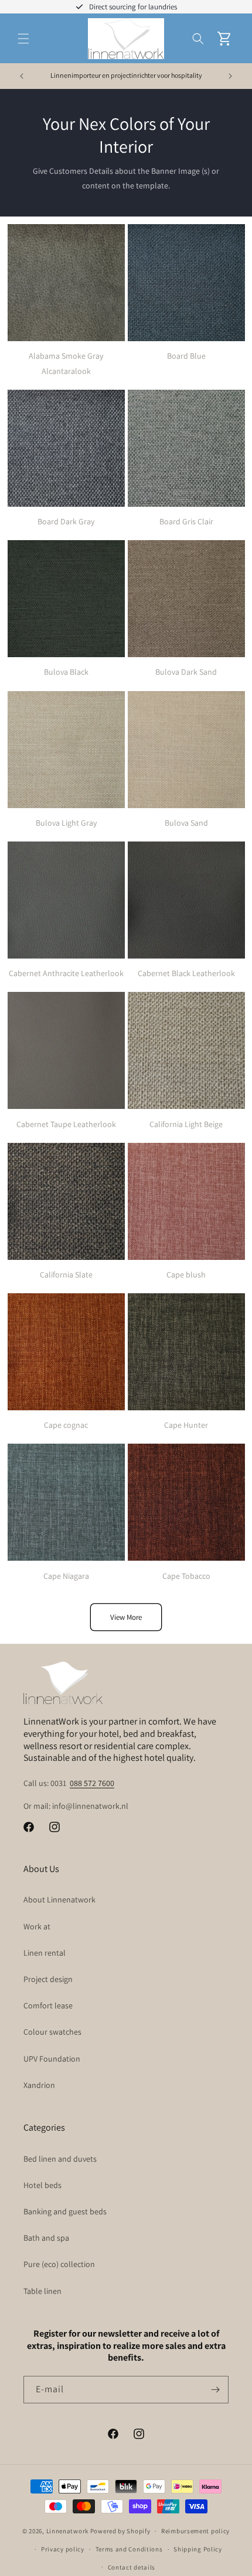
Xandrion (39, 2085)
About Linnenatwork (59, 1900)
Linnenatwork (67, 2531)
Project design (48, 1979)
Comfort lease (48, 2005)
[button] (23, 39)
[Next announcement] (230, 76)
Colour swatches (52, 2032)
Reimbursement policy (195, 2531)
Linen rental (45, 1953)
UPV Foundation (52, 2059)
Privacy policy (63, 2549)
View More (126, 1617)
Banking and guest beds (65, 2211)
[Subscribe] (215, 2390)
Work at (37, 1926)
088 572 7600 (92, 1783)
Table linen (42, 2291)
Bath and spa (46, 2238)
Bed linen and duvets (60, 2159)
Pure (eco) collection (59, 2264)
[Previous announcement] (22, 76)
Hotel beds (42, 2185)
